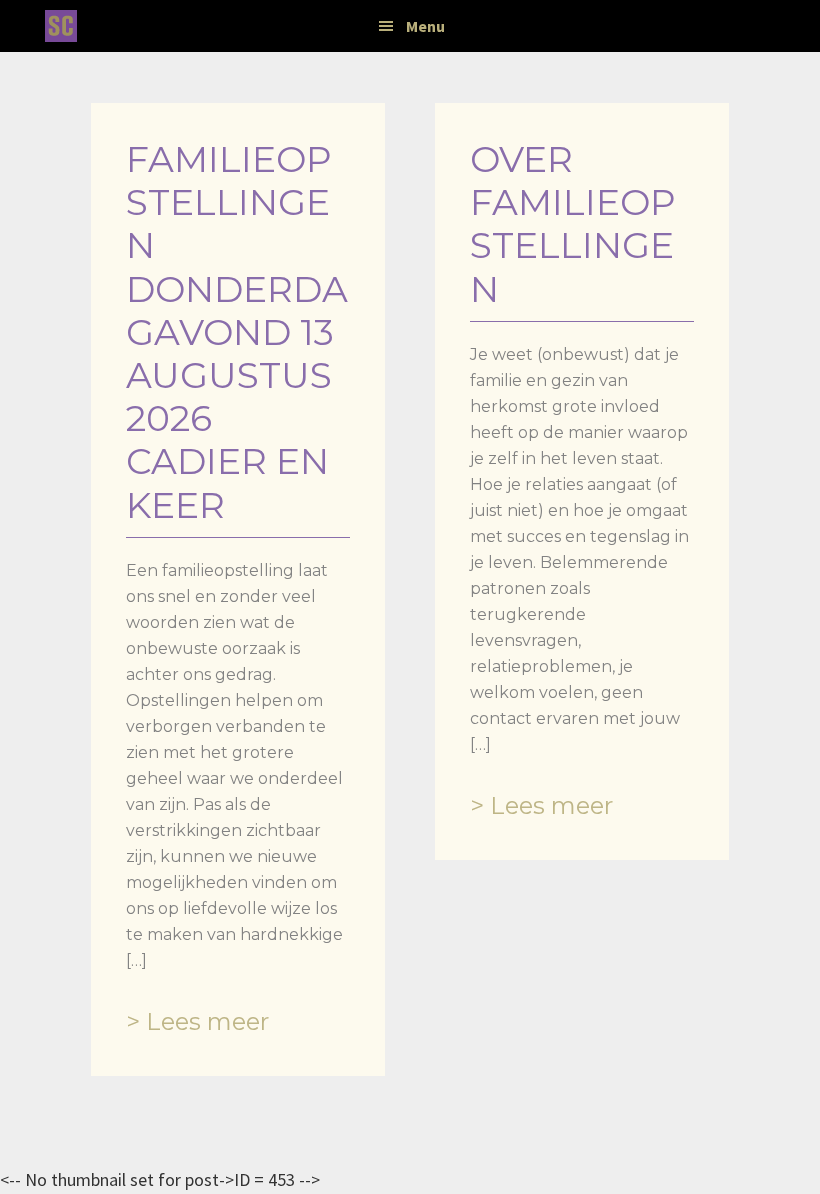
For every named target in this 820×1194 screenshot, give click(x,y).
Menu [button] (425, 26)
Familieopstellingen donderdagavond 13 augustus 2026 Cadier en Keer (237, 332)
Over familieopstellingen (573, 224)
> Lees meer (197, 1021)
